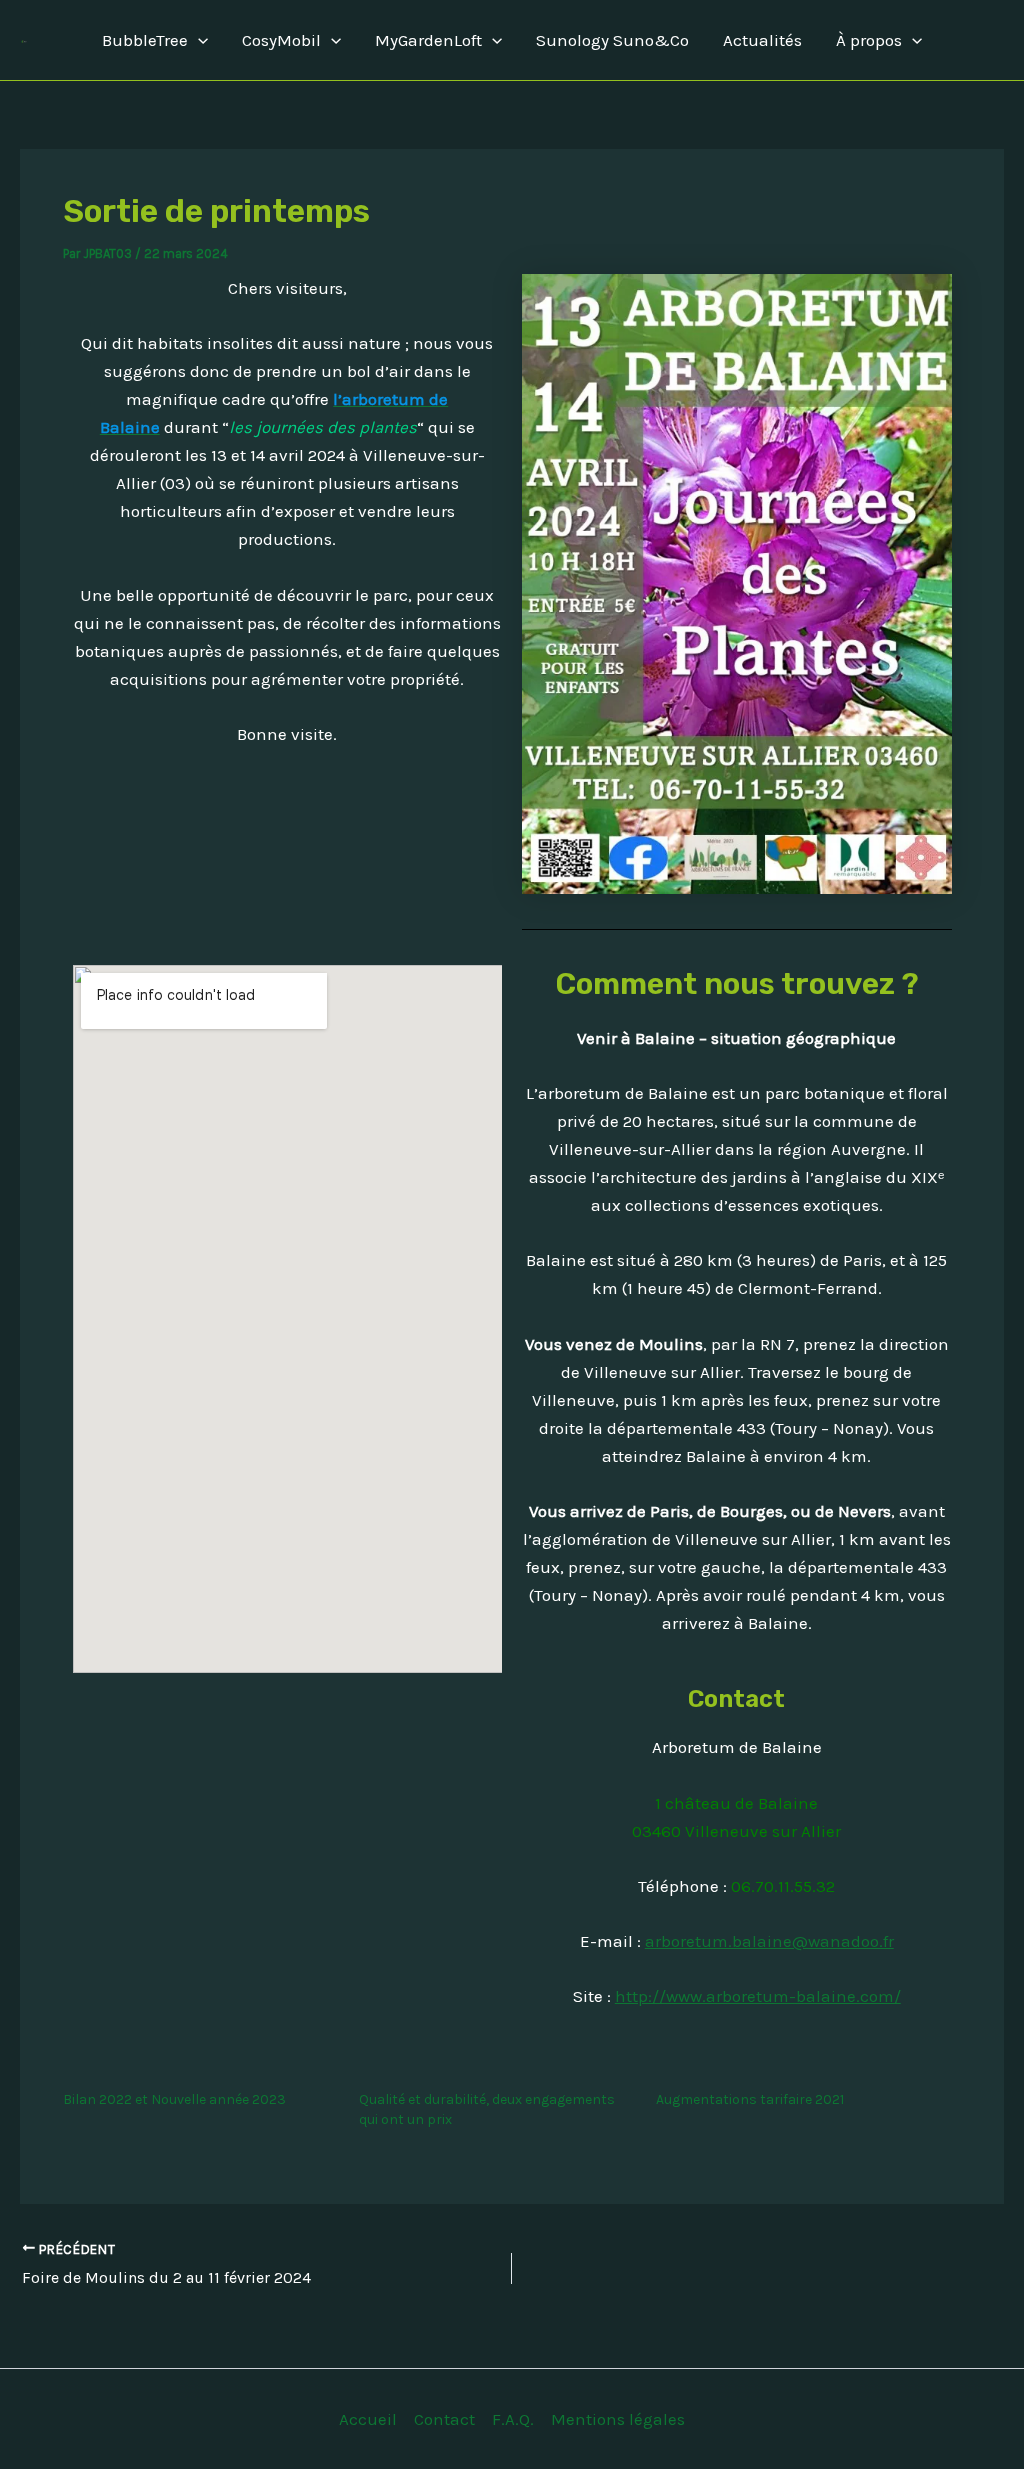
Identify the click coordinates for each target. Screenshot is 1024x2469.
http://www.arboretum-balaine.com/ (758, 1996)
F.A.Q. (513, 2419)
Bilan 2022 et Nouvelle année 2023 (174, 2099)
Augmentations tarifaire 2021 (750, 2099)
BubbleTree (145, 40)
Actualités (762, 40)
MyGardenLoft (428, 40)
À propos (869, 40)
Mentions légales (618, 2419)
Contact (444, 2419)
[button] (198, 40)
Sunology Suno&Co (612, 40)
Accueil (368, 2419)
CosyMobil (281, 40)
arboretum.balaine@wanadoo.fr (769, 1941)
